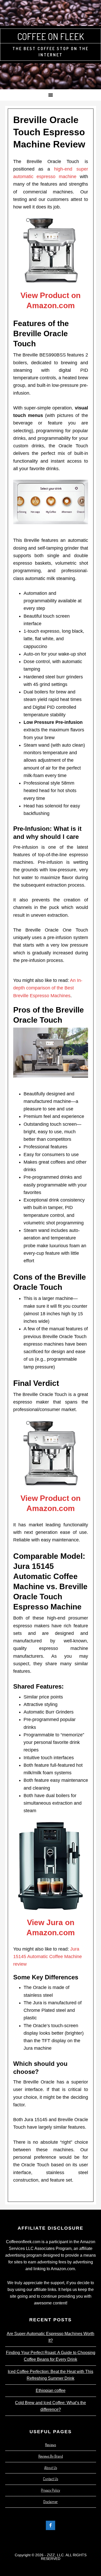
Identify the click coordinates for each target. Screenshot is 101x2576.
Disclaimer (51, 2502)
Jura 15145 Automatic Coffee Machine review (48, 1957)
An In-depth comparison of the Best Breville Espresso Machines (48, 988)
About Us (51, 2468)
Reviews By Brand (51, 2456)
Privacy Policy (51, 2490)
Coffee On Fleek (51, 36)
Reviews (51, 2445)
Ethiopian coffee (51, 2390)
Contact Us (51, 2479)
